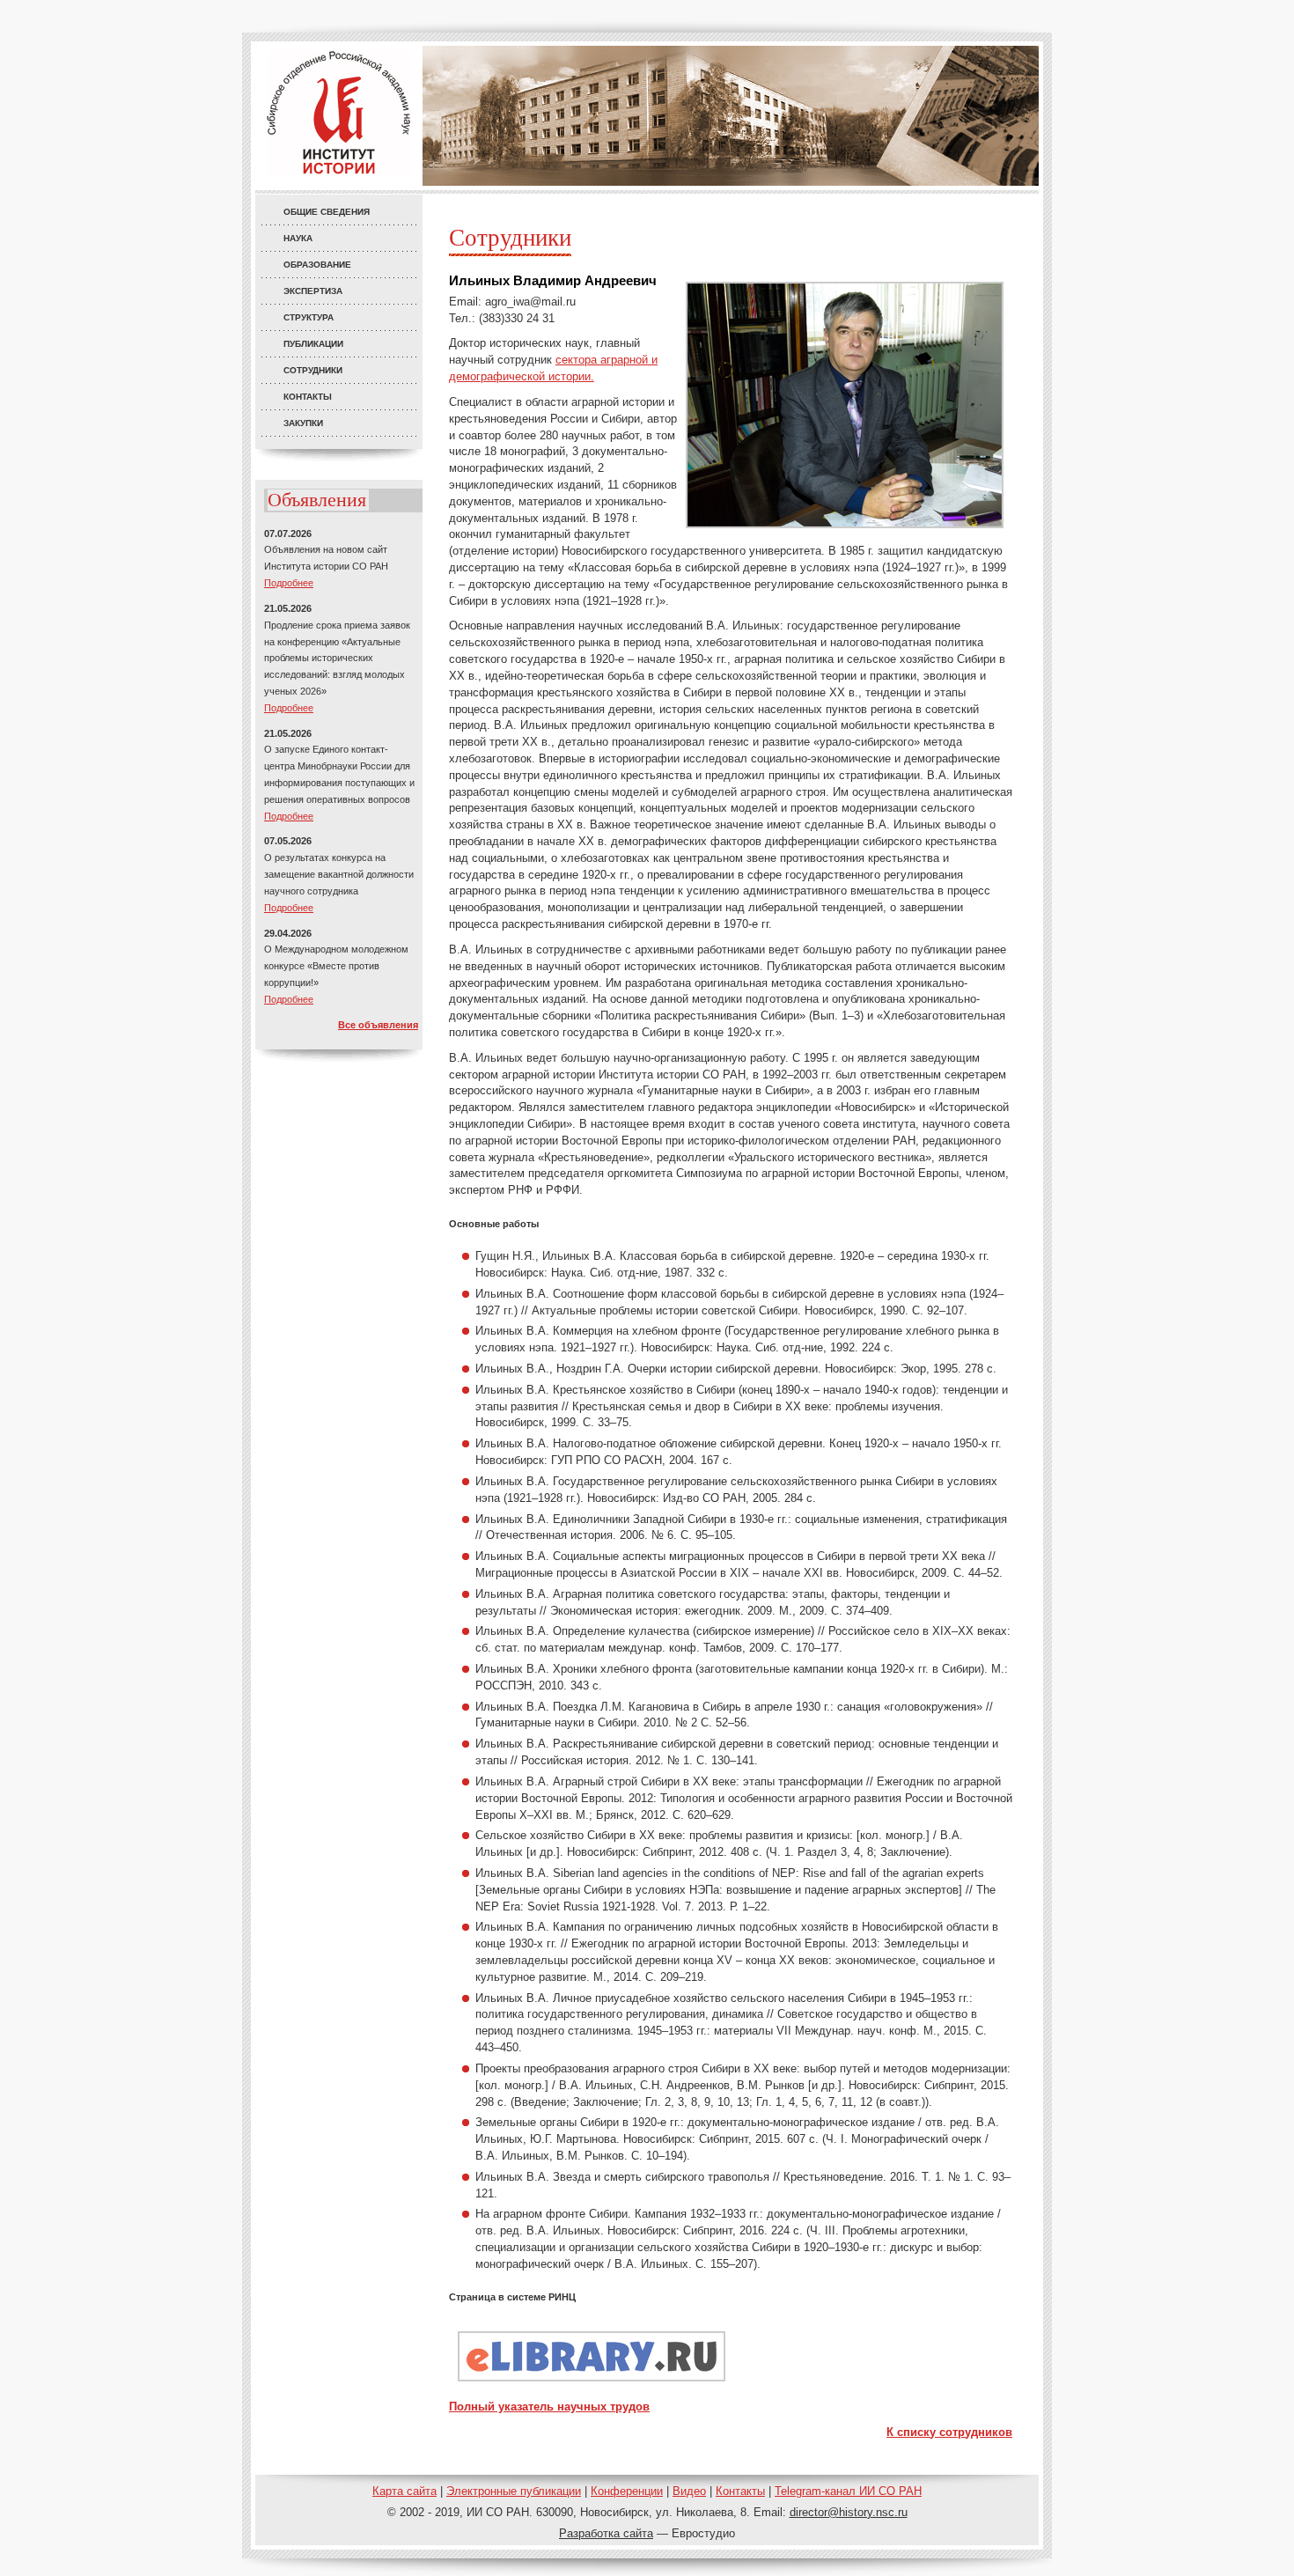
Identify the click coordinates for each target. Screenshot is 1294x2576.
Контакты (308, 397)
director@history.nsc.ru (849, 2512)
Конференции (627, 2491)
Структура (309, 317)
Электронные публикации (514, 2491)
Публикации (313, 344)
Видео (689, 2491)
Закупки (303, 423)
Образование (317, 265)
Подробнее (289, 583)
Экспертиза (313, 291)
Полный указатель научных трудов (549, 2407)
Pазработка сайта (606, 2533)
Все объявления (378, 1025)
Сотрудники (313, 370)
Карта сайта (404, 2491)
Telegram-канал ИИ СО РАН (848, 2491)
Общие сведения (327, 212)
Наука (298, 238)
